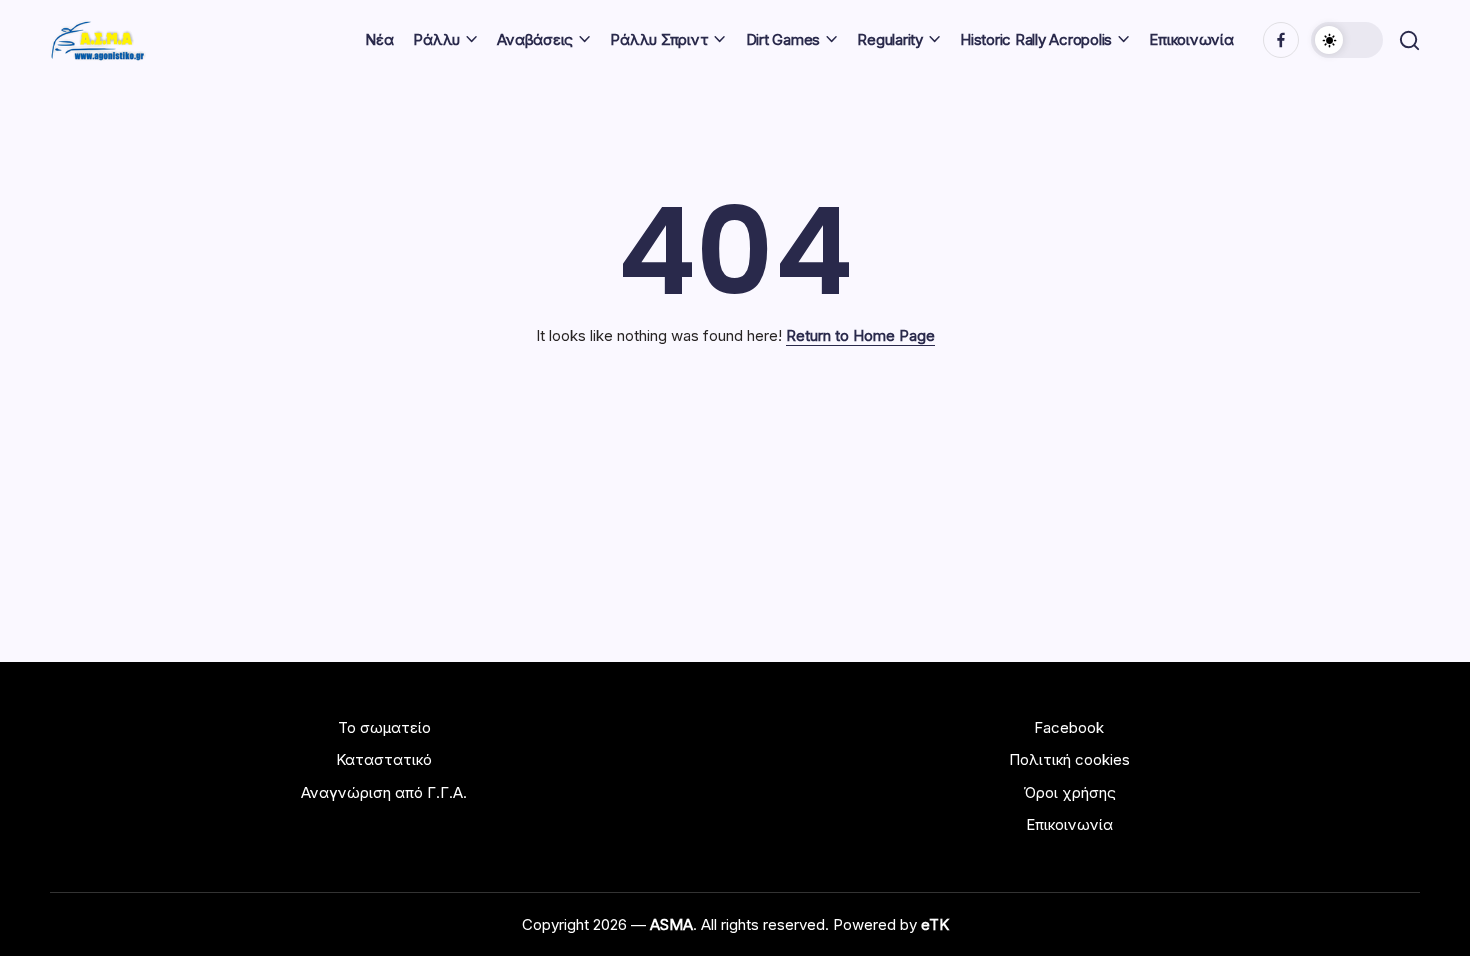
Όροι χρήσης (1069, 792)
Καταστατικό (384, 759)
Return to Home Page (860, 335)
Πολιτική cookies (1069, 759)
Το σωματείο (384, 727)
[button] (1347, 40)
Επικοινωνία (1069, 824)
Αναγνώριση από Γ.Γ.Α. (384, 792)
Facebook (1069, 727)
